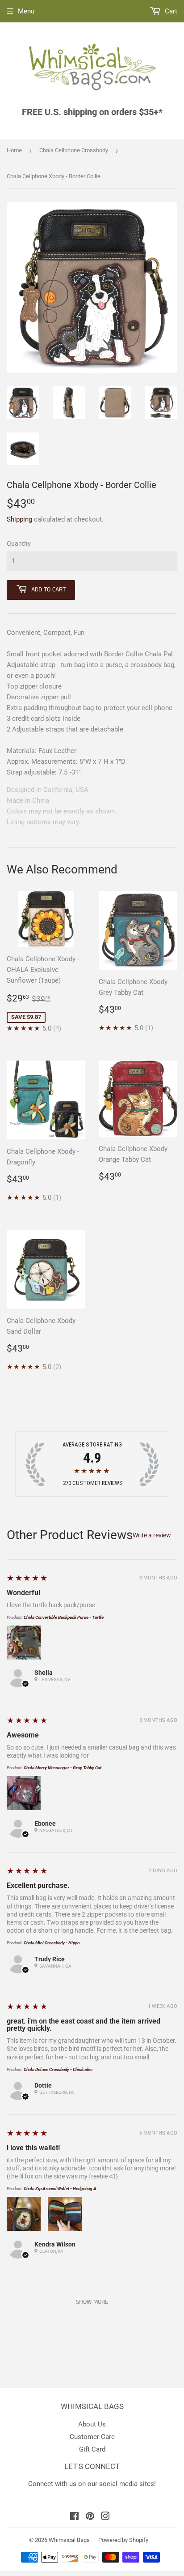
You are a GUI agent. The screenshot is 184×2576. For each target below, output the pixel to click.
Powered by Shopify (123, 2540)
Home (14, 150)
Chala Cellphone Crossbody (74, 150)
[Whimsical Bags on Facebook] (74, 2517)
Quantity (19, 543)
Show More (92, 2302)
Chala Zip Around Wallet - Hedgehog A (60, 2189)
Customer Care (92, 2437)
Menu (26, 11)
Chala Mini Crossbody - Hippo (52, 1943)
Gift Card (92, 2449)
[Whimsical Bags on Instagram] (105, 2517)
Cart (170, 11)
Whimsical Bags (69, 2540)
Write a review (152, 1535)
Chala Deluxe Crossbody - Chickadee (58, 2069)
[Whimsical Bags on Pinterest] (90, 2517)
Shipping (19, 519)
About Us (92, 2424)
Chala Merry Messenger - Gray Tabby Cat (63, 1768)
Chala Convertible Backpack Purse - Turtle (64, 1617)
